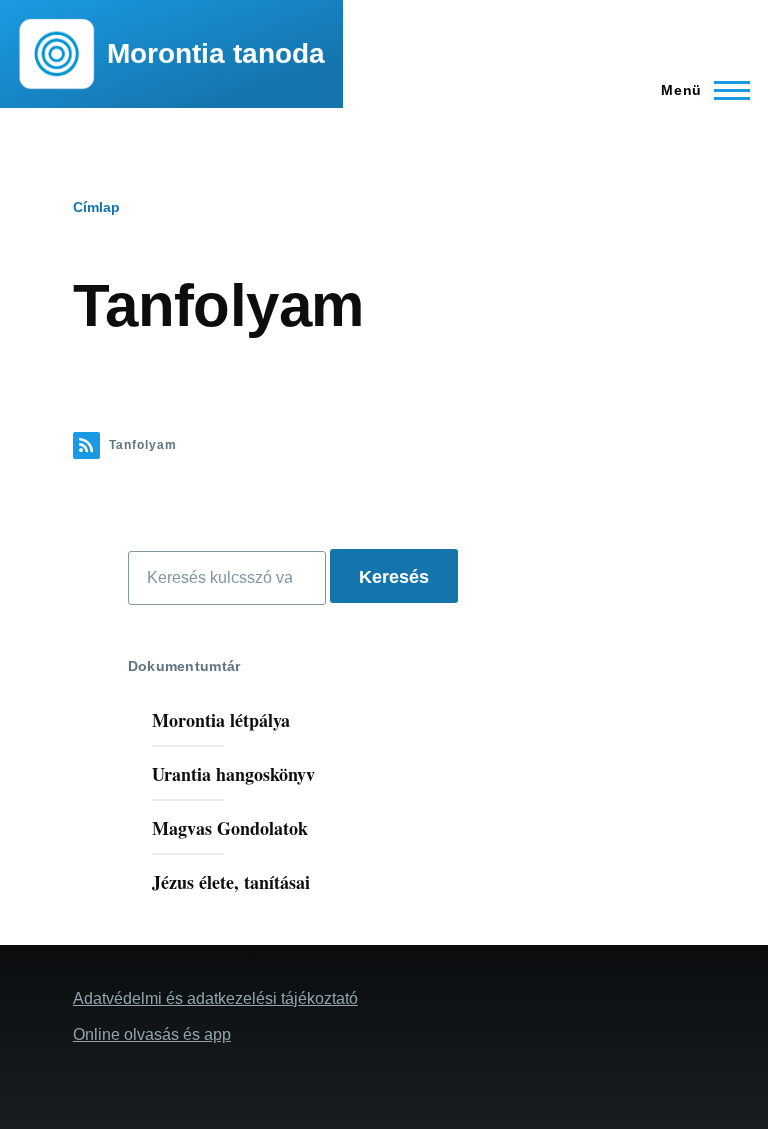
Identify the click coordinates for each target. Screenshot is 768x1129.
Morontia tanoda (216, 53)
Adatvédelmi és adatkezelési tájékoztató (215, 998)
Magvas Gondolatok (230, 828)
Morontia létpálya (221, 720)
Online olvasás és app (152, 1034)
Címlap (96, 207)
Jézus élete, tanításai (231, 882)
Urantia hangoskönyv (233, 774)
